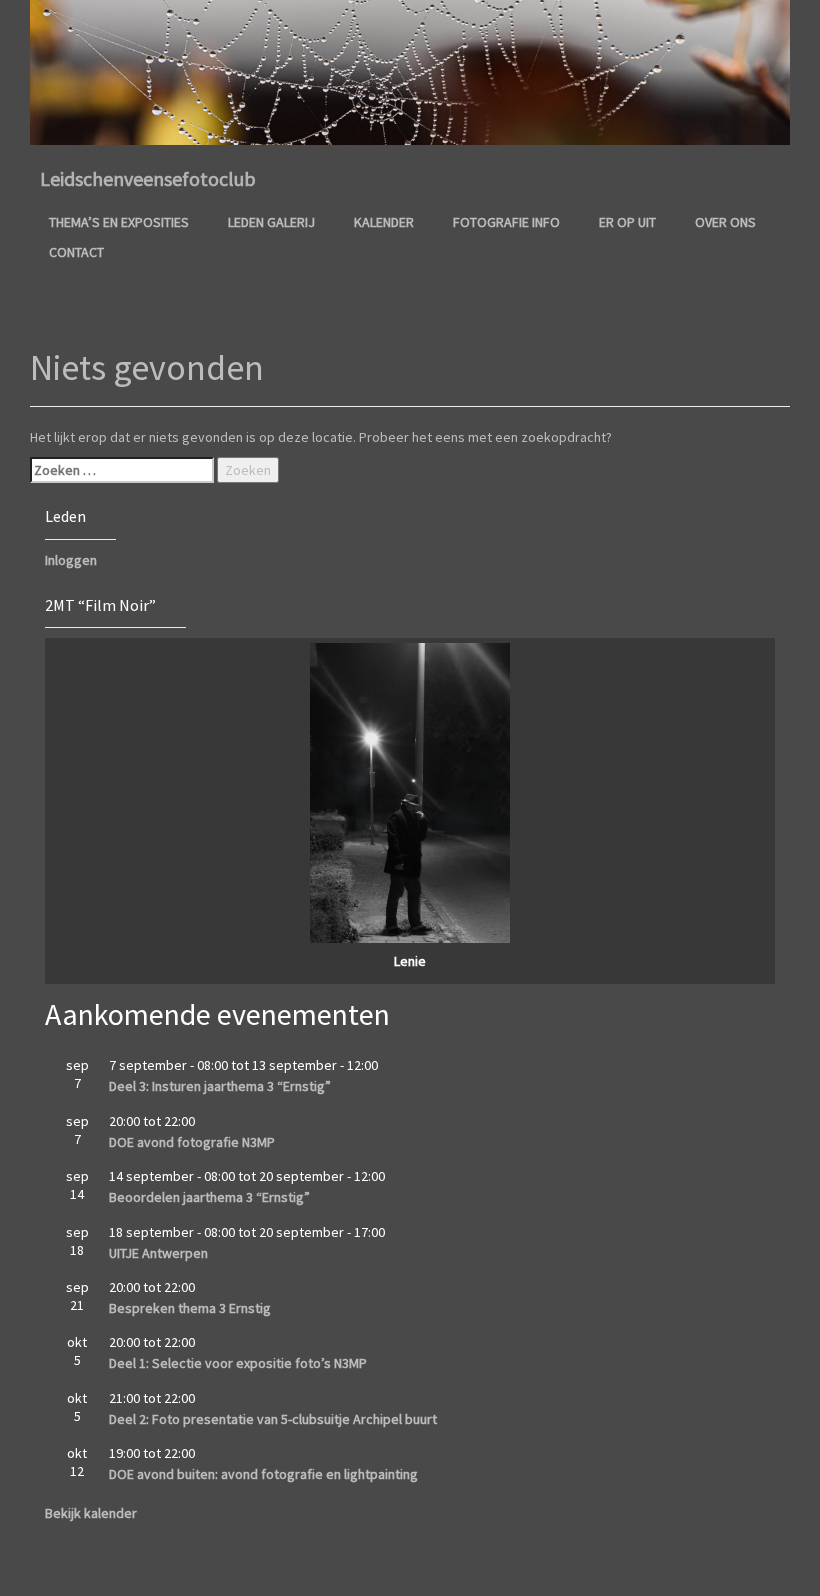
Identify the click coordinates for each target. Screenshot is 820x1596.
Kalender (384, 222)
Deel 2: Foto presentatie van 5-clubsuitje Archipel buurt (273, 1419)
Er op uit (627, 222)
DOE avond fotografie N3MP (192, 1142)
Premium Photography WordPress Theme (449, 1571)
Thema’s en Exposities (119, 222)
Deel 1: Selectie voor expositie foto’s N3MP (238, 1363)
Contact (76, 252)
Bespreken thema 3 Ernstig (190, 1308)
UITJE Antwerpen (158, 1253)
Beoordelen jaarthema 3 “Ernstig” (209, 1197)
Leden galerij (271, 222)
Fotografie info (506, 222)
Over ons (725, 222)
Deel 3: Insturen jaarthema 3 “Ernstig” (220, 1086)
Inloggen (71, 560)
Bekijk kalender (91, 1513)
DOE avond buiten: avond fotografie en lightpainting (263, 1474)
